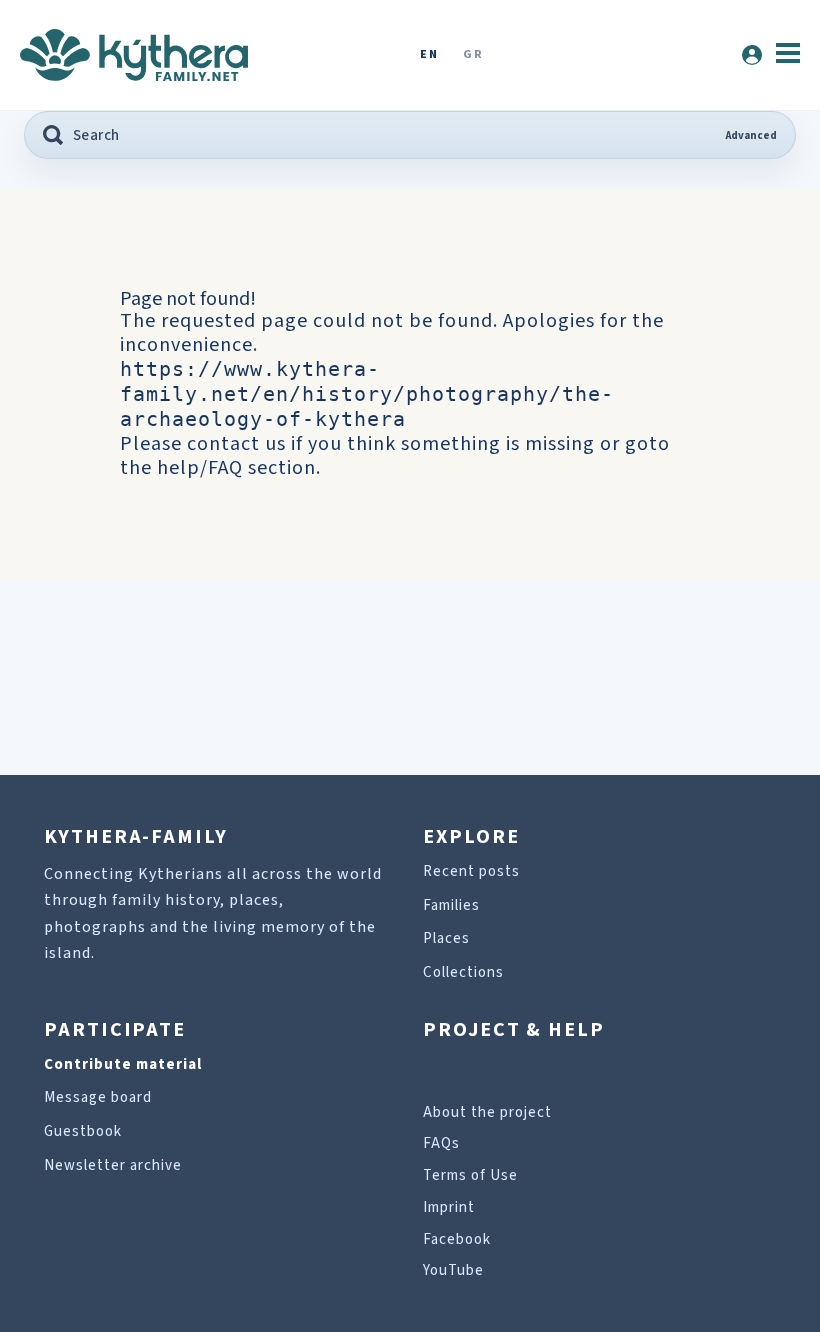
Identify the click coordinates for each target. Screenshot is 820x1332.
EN (429, 55)
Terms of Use (470, 1175)
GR (473, 55)
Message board (98, 1097)
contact (223, 444)
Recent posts (471, 871)
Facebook (457, 1239)
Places (446, 938)
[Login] (752, 55)
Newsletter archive (113, 1165)
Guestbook (83, 1131)
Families (451, 905)
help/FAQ (200, 468)
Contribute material (123, 1064)
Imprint (449, 1207)
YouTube (453, 1270)
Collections (463, 972)
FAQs (441, 1143)
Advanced (751, 135)
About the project (487, 1112)
